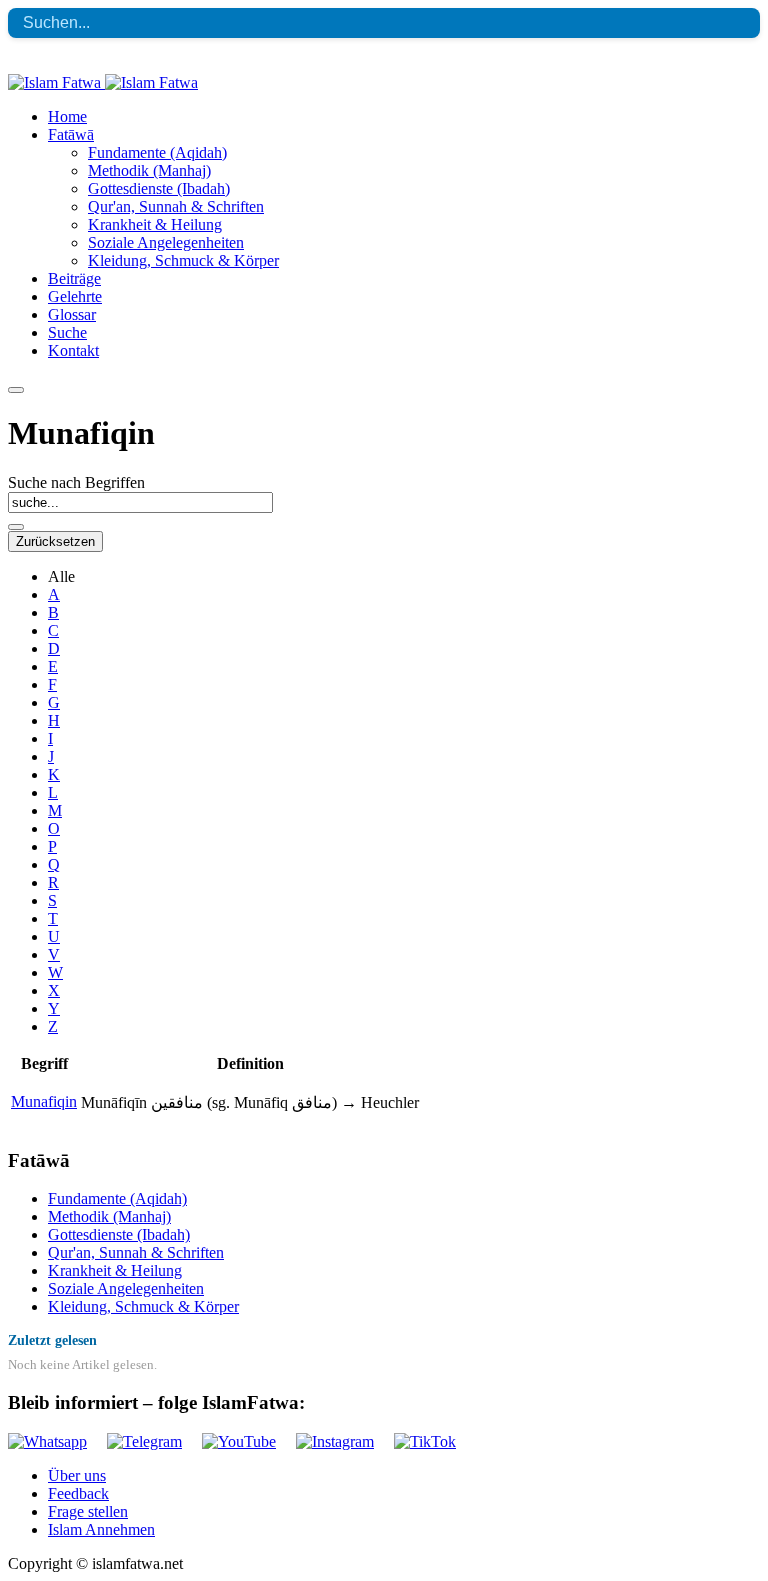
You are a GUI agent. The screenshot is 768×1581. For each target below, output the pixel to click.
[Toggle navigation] (16, 390)
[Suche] (16, 527)
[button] (71, 134)
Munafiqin (44, 1101)
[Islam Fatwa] (103, 82)
